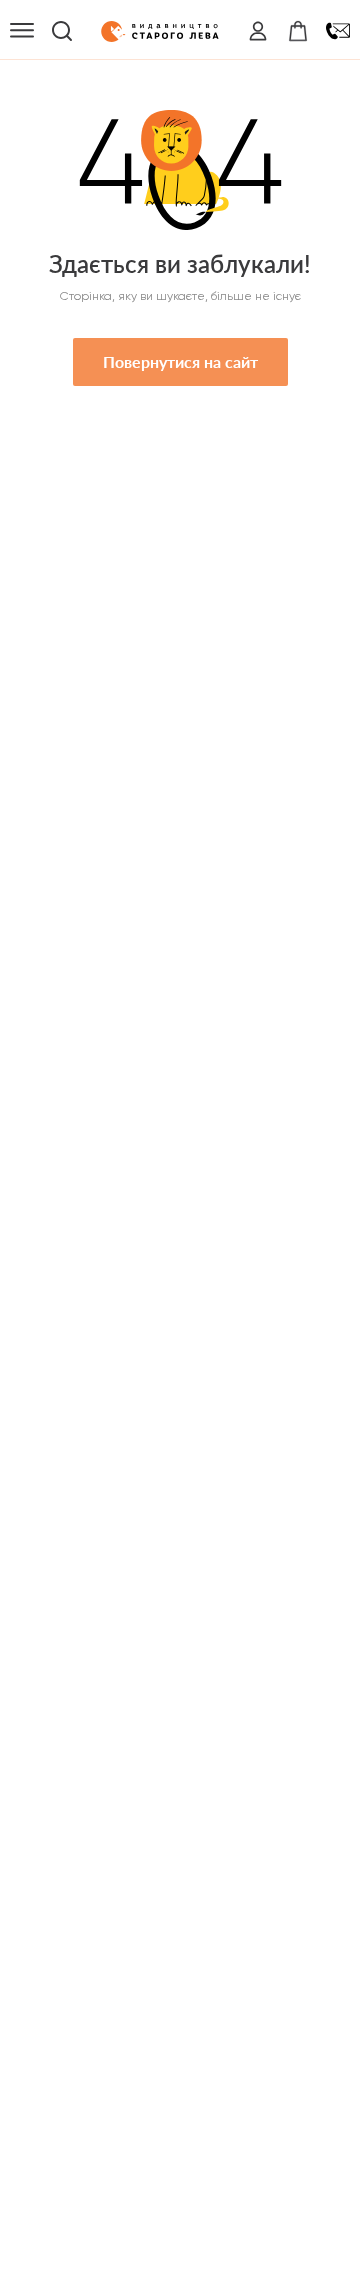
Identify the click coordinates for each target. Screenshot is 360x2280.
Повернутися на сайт (180, 361)
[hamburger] (22, 31)
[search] (62, 31)
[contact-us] (338, 31)
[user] (258, 31)
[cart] (298, 31)
